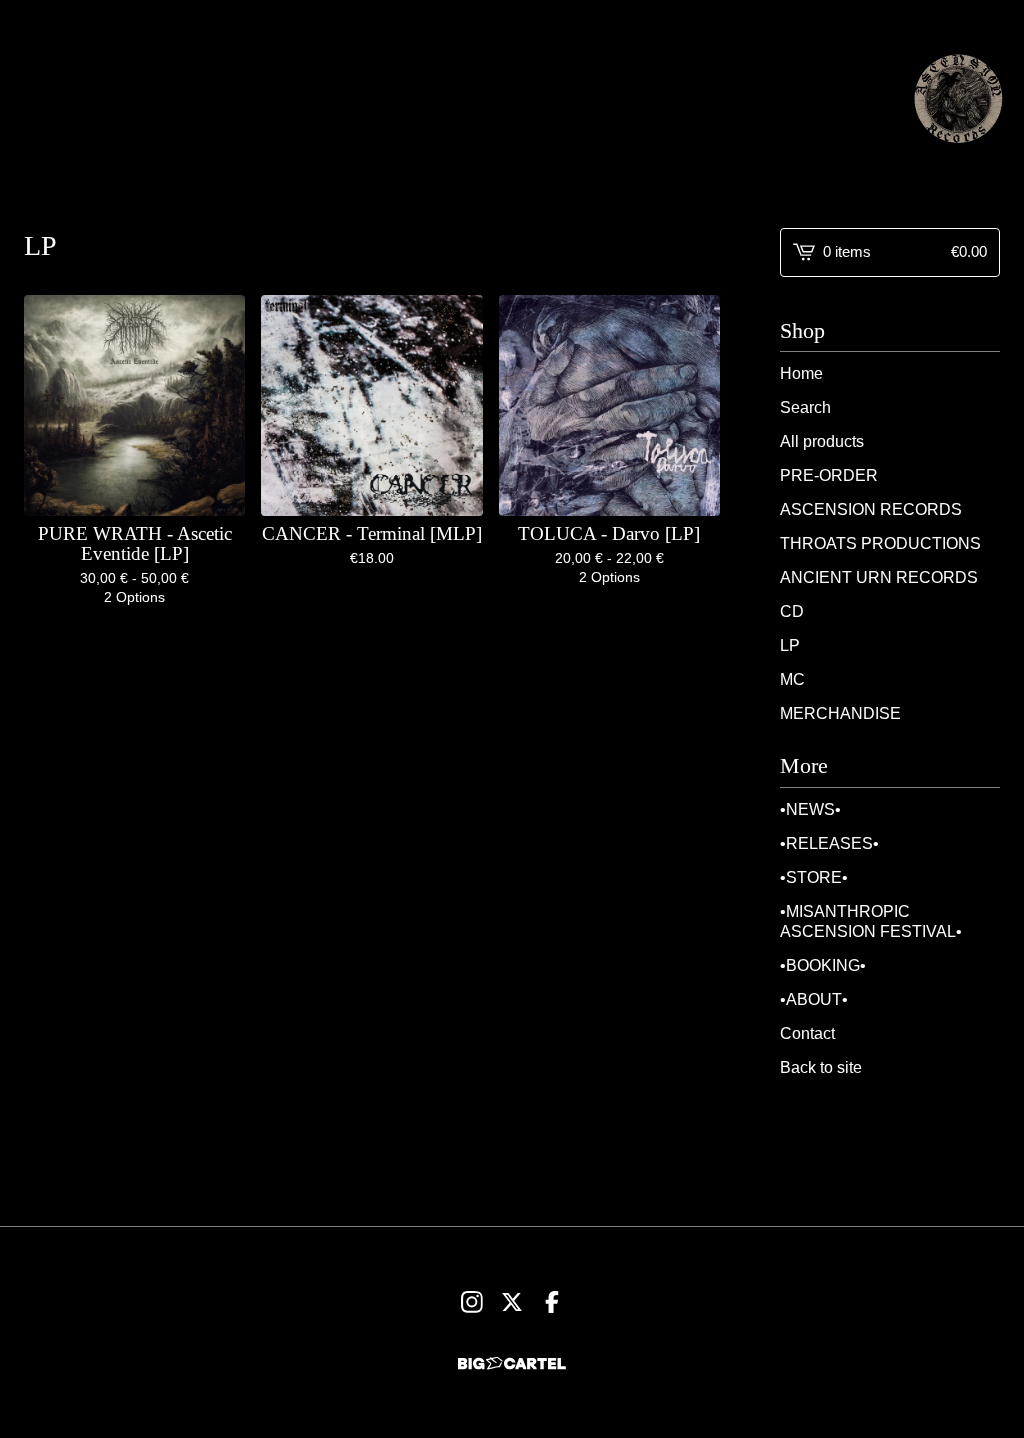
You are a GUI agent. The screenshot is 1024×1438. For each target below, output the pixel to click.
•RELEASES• (829, 843)
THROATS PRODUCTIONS (880, 543)
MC (792, 679)
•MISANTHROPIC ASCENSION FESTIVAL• (871, 921)
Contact (807, 1033)
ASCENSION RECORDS (871, 509)
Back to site (821, 1067)
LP (790, 645)
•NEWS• (810, 809)
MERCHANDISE (840, 713)
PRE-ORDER (829, 475)
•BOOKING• (823, 965)
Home (801, 373)
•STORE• (814, 877)
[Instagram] (472, 1302)
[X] (512, 1302)
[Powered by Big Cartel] (512, 1363)
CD (792, 611)
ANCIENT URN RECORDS (879, 577)
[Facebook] (552, 1302)
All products (822, 441)
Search (805, 407)
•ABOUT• (814, 999)
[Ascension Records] (958, 98)
